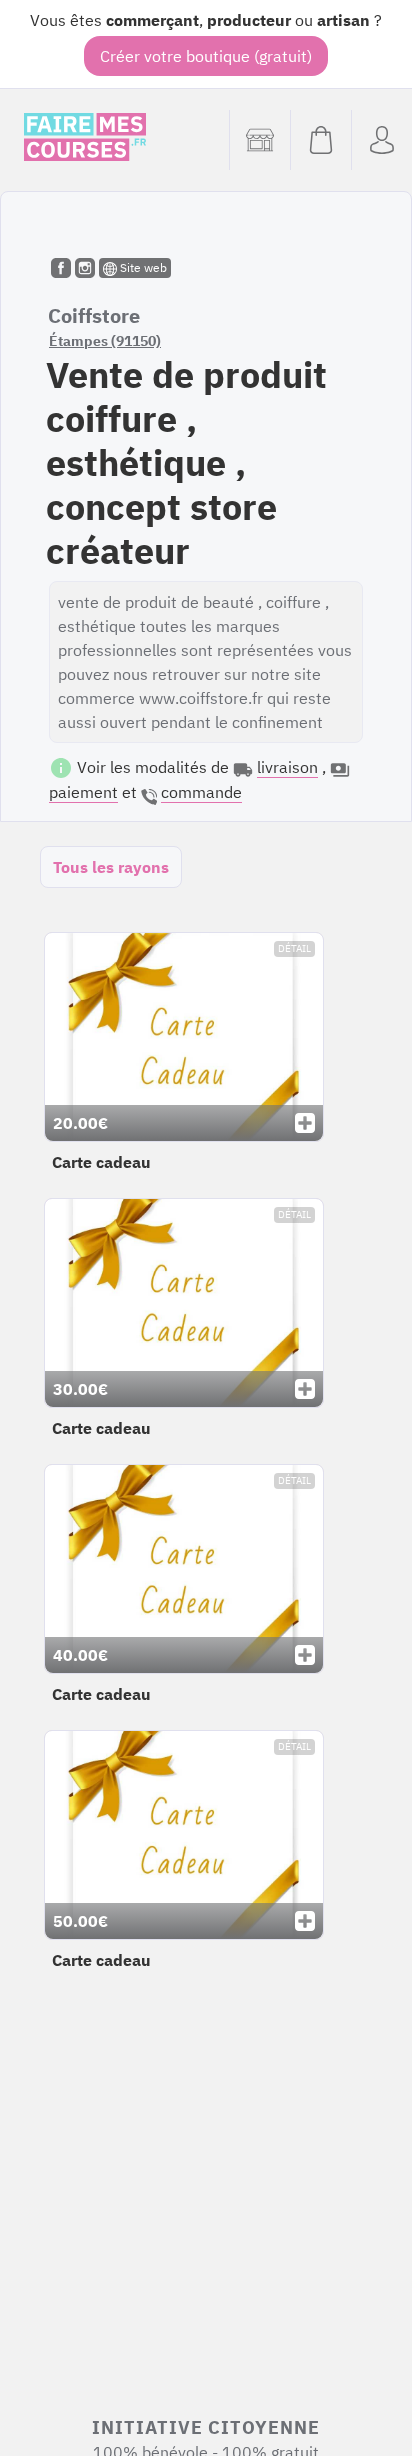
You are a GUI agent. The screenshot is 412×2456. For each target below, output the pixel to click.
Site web (142, 267)
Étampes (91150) (105, 341)
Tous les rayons (111, 867)
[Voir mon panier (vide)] (320, 140)
